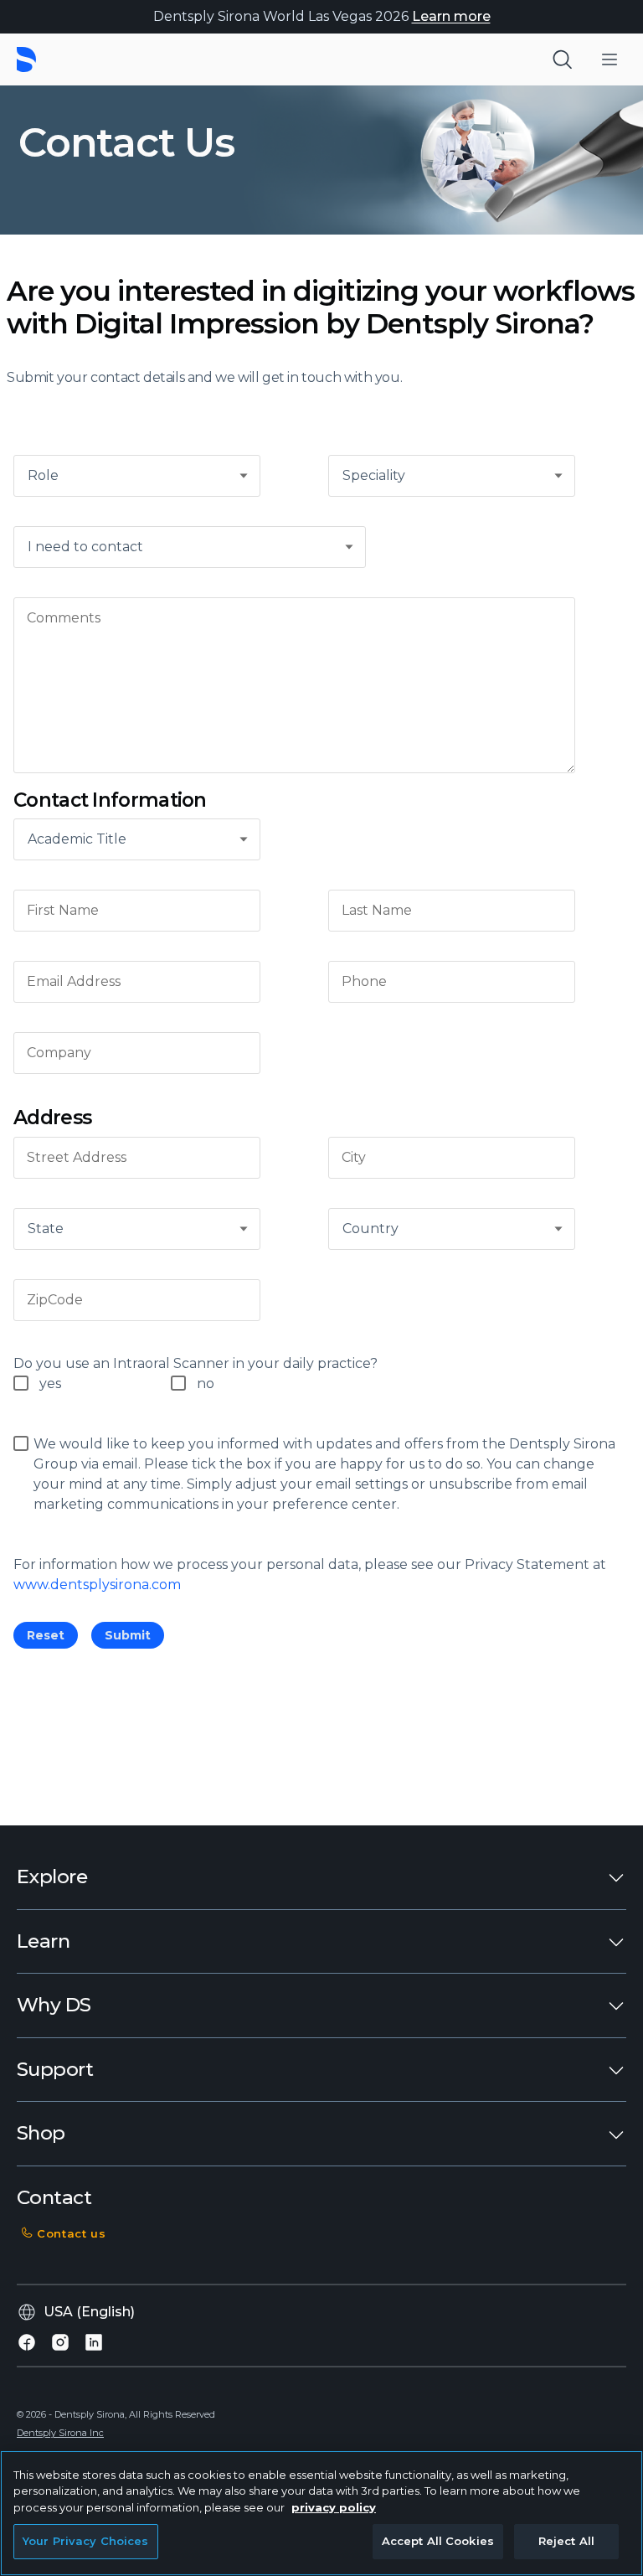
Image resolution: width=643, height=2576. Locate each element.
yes (50, 1384)
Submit (128, 1635)
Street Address (77, 1158)
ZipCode (55, 1300)
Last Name (377, 911)
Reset (46, 1635)
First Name (63, 911)
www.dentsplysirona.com (97, 1585)
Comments (64, 618)
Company (59, 1053)
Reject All (566, 2541)
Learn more (451, 16)
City (354, 1158)
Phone (364, 982)
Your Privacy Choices (86, 2541)
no (206, 1384)
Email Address (74, 982)
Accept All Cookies (438, 2541)
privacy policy (334, 2507)
